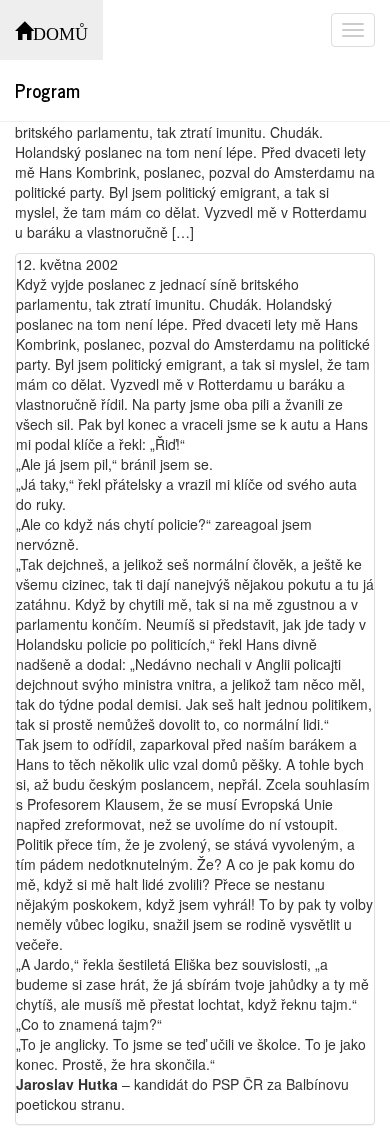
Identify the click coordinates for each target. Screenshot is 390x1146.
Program (47, 90)
